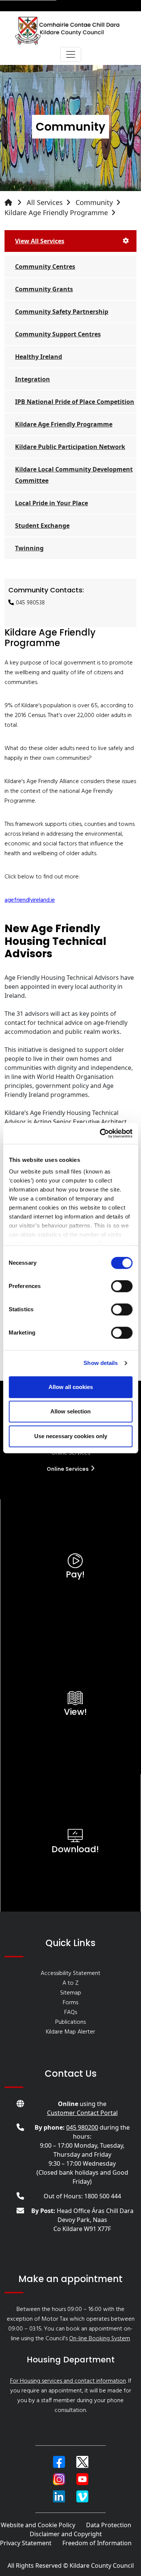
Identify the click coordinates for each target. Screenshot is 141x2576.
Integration (33, 379)
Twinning (29, 548)
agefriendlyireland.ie (30, 900)
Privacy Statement (26, 2543)
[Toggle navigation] (71, 54)
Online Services (68, 1469)
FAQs (71, 2013)
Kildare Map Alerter (70, 2032)
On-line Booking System (100, 2339)
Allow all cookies (71, 1387)
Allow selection (70, 1411)
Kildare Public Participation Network (70, 447)
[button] (59, 2462)
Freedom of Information (97, 2543)
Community (94, 202)
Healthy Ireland (39, 357)
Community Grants (44, 289)
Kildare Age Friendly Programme (56, 212)
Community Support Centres (58, 334)
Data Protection (109, 2525)
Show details (101, 1363)
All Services (45, 202)
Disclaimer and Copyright (66, 2534)
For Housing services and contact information (68, 2381)
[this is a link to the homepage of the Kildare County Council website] (15, 203)
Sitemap (71, 1993)
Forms (70, 2003)
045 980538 (30, 603)
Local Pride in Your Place (52, 503)
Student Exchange (42, 526)
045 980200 (82, 2127)
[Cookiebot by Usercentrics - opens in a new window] (100, 1133)
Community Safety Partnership (62, 312)
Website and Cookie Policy (38, 2525)
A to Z (70, 1983)
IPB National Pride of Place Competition (75, 402)
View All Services (40, 241)
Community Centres (45, 267)
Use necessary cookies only (71, 1436)
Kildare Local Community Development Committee (74, 475)
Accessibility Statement (70, 1973)
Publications (70, 2022)
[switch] (122, 1286)
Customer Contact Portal (82, 2113)
